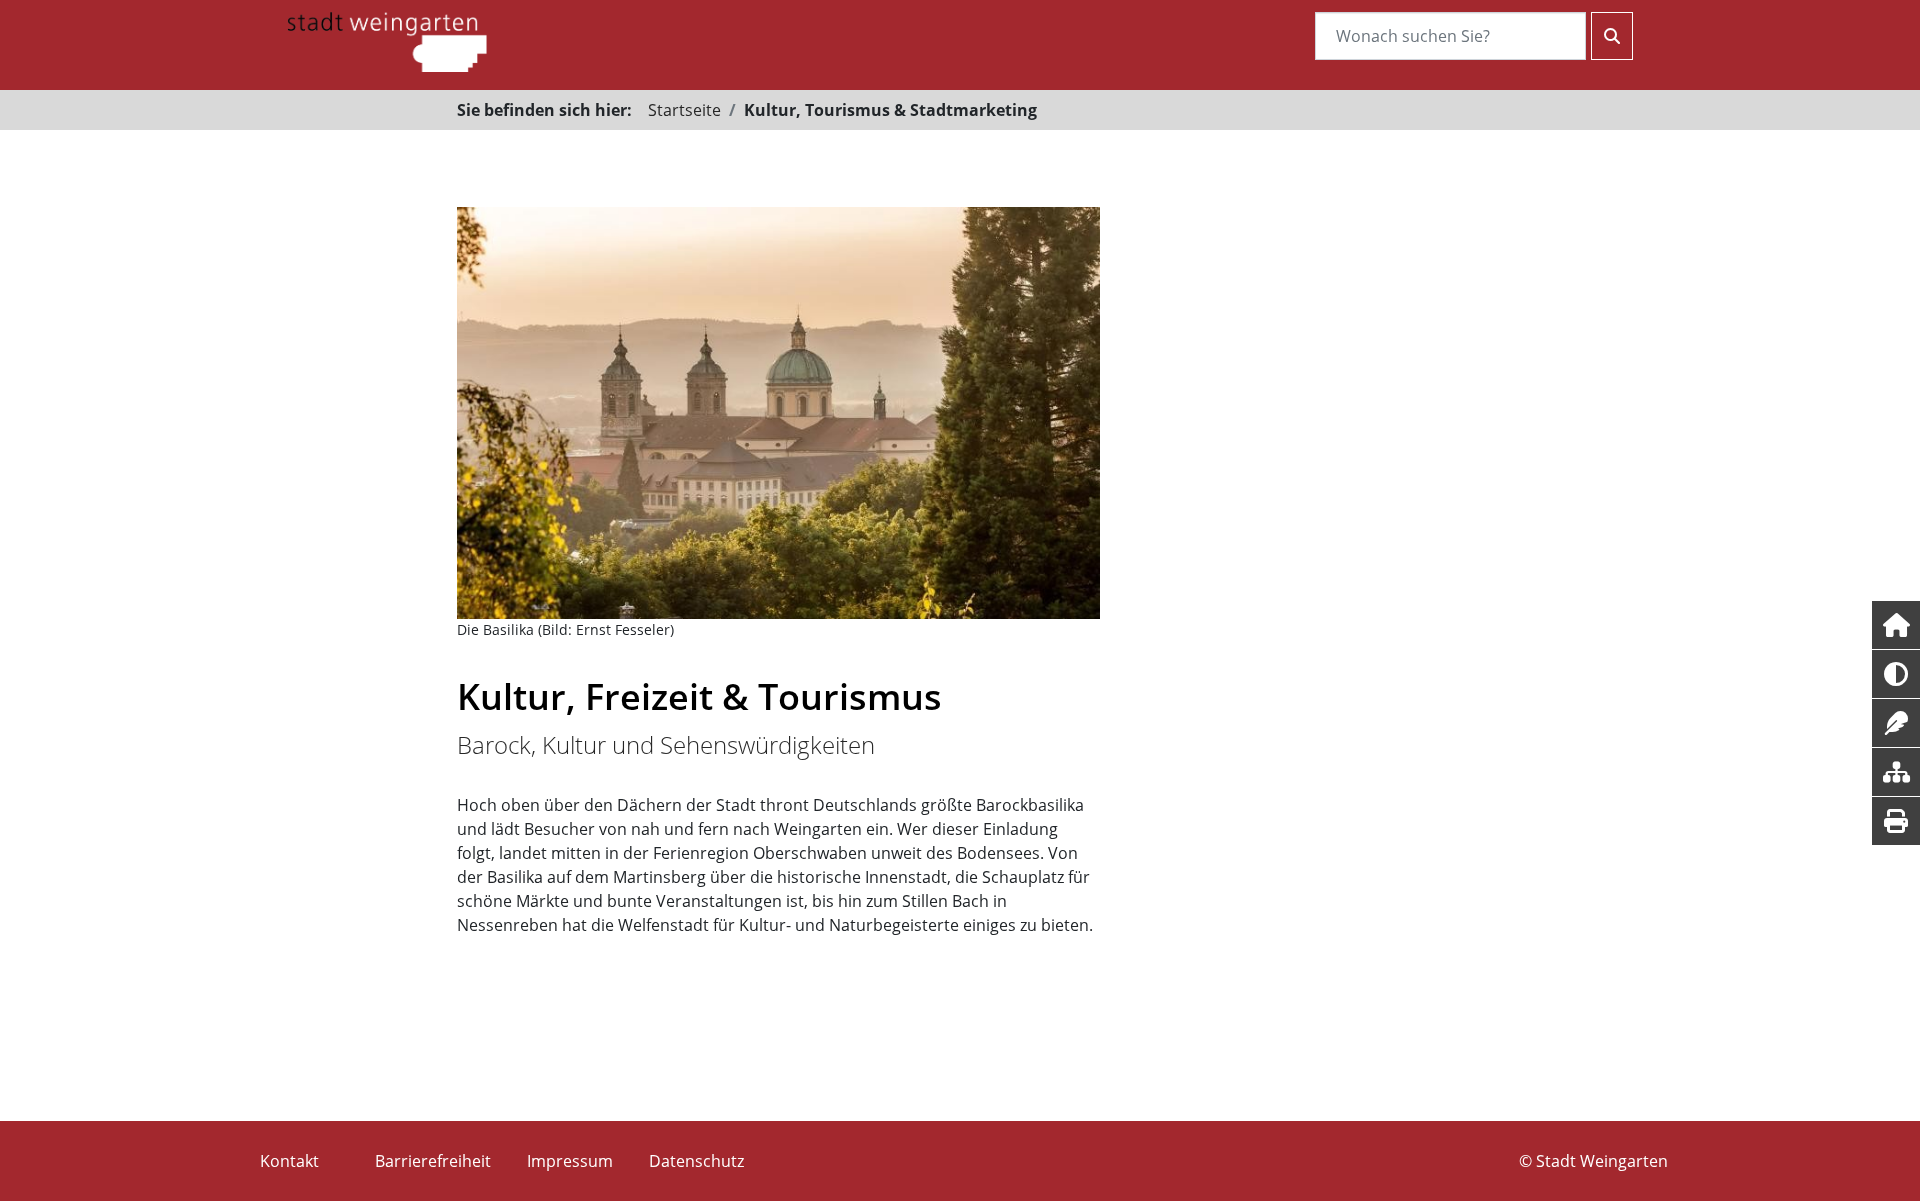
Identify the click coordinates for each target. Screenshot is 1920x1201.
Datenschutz (696, 1161)
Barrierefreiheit (433, 1161)
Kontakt (289, 1161)
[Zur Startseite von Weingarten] (387, 40)
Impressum (570, 1161)
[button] (1896, 625)
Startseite (684, 110)
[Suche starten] (1612, 36)
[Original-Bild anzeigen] (778, 413)
